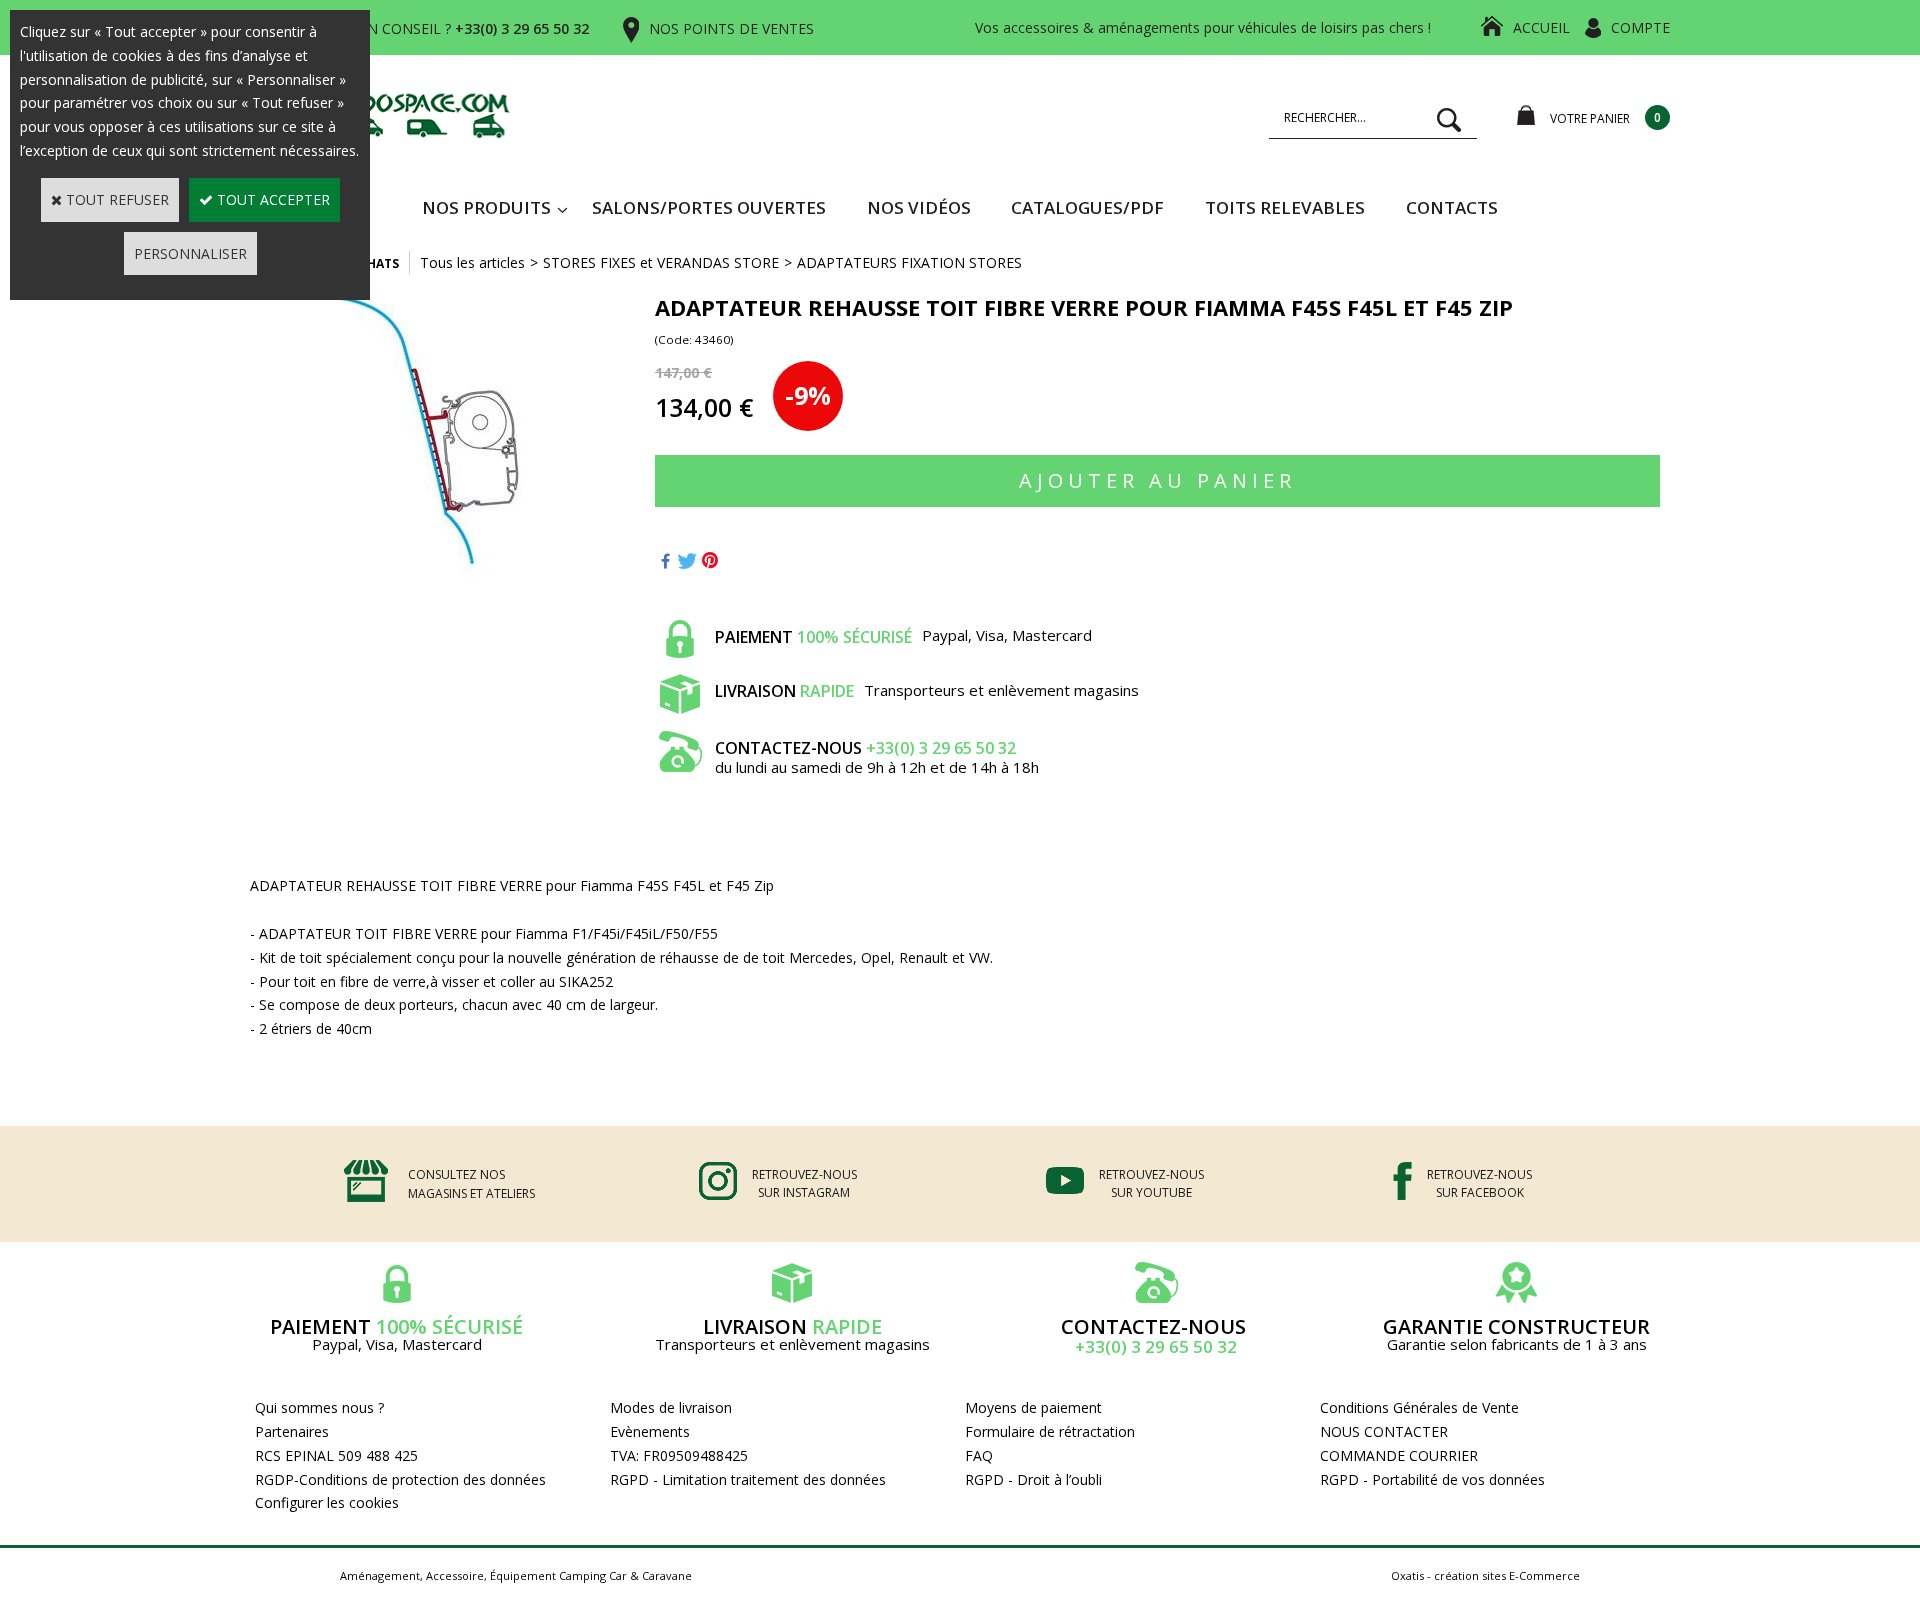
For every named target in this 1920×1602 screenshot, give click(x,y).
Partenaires (292, 1431)
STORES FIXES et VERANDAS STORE (661, 262)
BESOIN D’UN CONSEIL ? (438, 28)
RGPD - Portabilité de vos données (1432, 1479)
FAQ (979, 1455)
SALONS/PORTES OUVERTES (709, 207)
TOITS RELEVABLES (1285, 207)
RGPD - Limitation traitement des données (748, 1479)
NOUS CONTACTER (1384, 1431)
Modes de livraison (671, 1407)
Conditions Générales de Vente (1419, 1407)
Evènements (650, 1431)
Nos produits (486, 207)
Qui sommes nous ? (319, 1407)
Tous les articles (472, 262)
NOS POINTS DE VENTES (731, 28)
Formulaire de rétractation (1050, 1431)
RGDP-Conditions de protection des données (400, 1479)
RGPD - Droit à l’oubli (1033, 1479)
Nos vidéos (919, 207)
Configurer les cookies (327, 1502)
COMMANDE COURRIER (1399, 1455)
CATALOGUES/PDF (1087, 207)
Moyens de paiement (1033, 1407)
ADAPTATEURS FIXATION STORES (909, 262)
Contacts (1452, 207)
